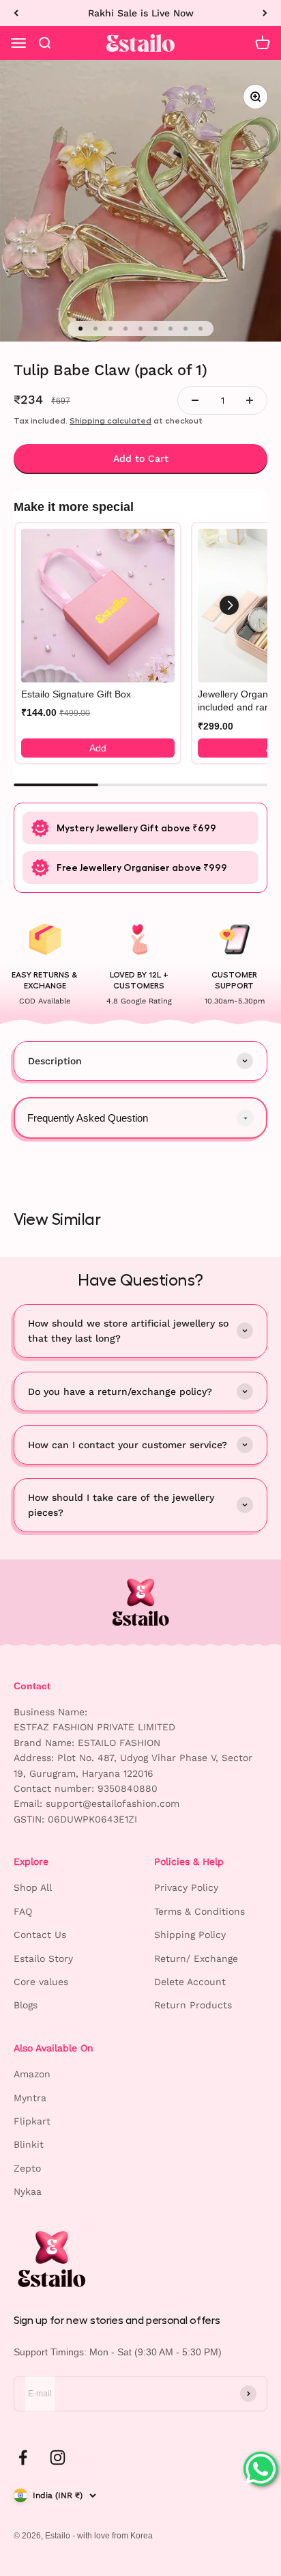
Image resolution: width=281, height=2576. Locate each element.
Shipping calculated (110, 421)
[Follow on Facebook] (23, 2457)
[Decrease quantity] (195, 400)
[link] (98, 606)
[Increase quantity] (250, 400)
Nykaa (28, 2191)
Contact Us (40, 1935)
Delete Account (190, 1982)
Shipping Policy (190, 1935)
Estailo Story (43, 1958)
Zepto (27, 2168)
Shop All (33, 1887)
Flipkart (32, 2121)
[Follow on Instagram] (58, 2457)
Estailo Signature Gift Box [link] (76, 694)
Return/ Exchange (196, 1958)
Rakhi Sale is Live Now (141, 13)
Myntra (30, 2098)
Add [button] (98, 748)
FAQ (23, 1911)
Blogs (26, 2005)
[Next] (265, 13)
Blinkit (29, 2144)
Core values (41, 1982)
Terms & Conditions (199, 1911)
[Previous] (16, 13)
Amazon (32, 2074)
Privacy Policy (186, 1887)
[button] (229, 605)
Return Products (193, 2005)
